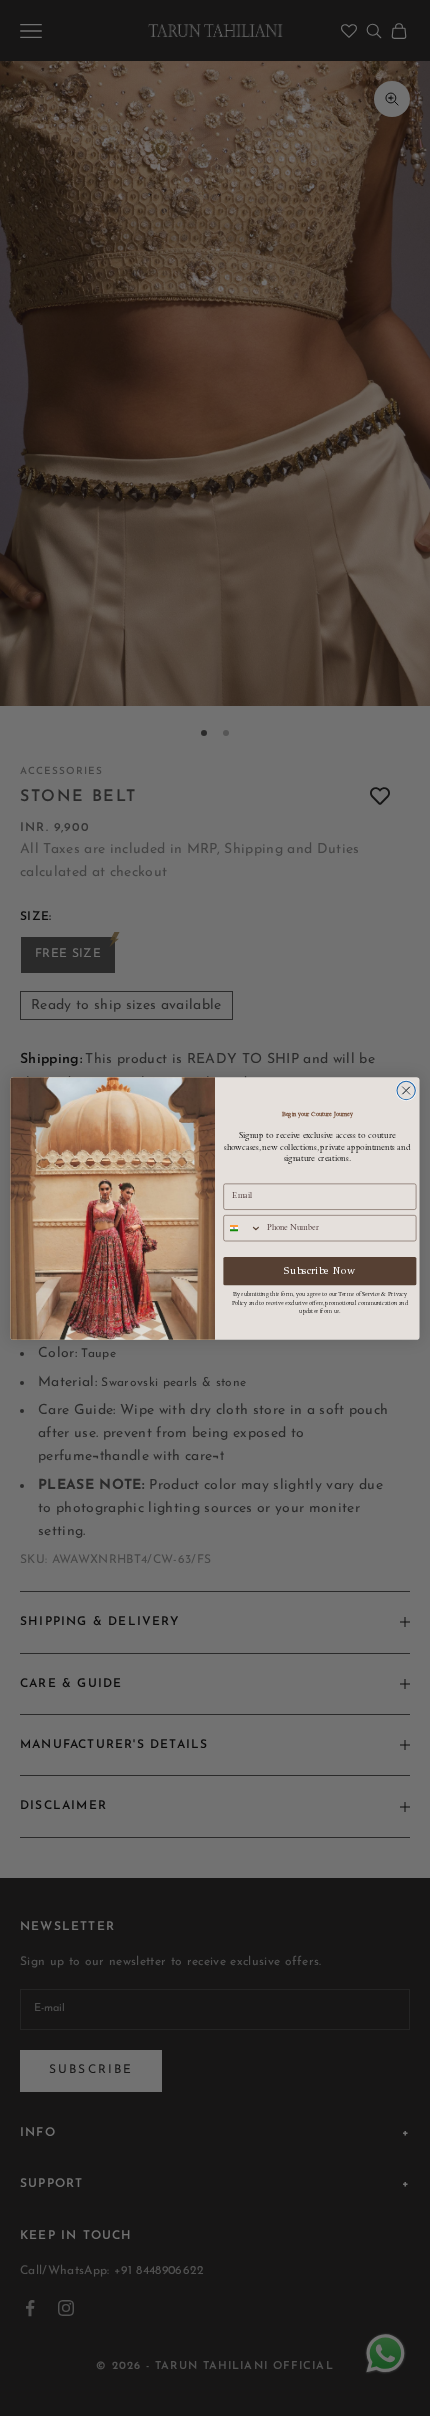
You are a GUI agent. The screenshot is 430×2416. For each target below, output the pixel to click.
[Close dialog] (406, 1090)
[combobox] (243, 1227)
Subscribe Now (319, 1270)
